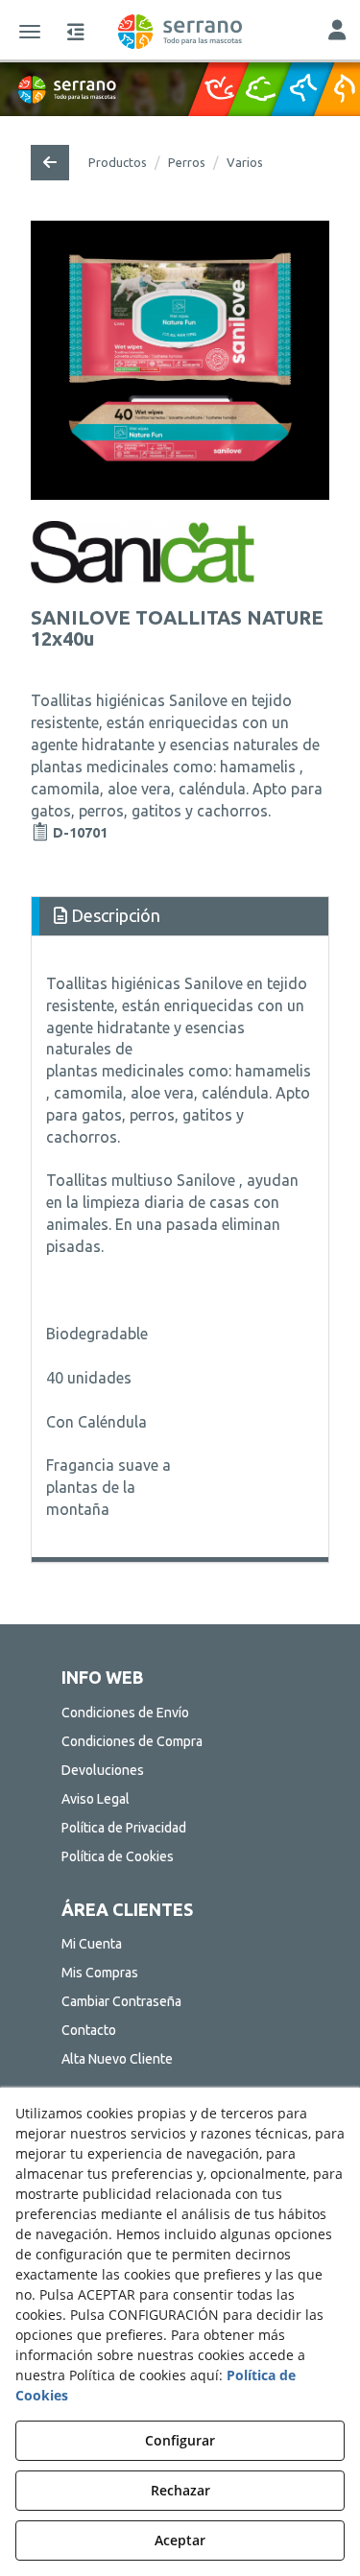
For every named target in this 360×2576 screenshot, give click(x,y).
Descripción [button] (114, 915)
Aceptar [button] (180, 2540)
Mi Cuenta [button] (92, 1944)
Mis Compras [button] (100, 1973)
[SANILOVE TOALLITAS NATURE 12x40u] (180, 360)
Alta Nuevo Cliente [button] (117, 2059)
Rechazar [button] (180, 2490)
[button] (180, 32)
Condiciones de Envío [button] (125, 1713)
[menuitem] (180, 1713)
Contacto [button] (89, 2030)
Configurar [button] (180, 2440)
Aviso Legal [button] (96, 1799)
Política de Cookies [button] (118, 1856)
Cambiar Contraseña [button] (121, 2001)
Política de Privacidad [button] (124, 1828)
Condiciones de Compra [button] (132, 1741)
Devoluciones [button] (103, 1770)
